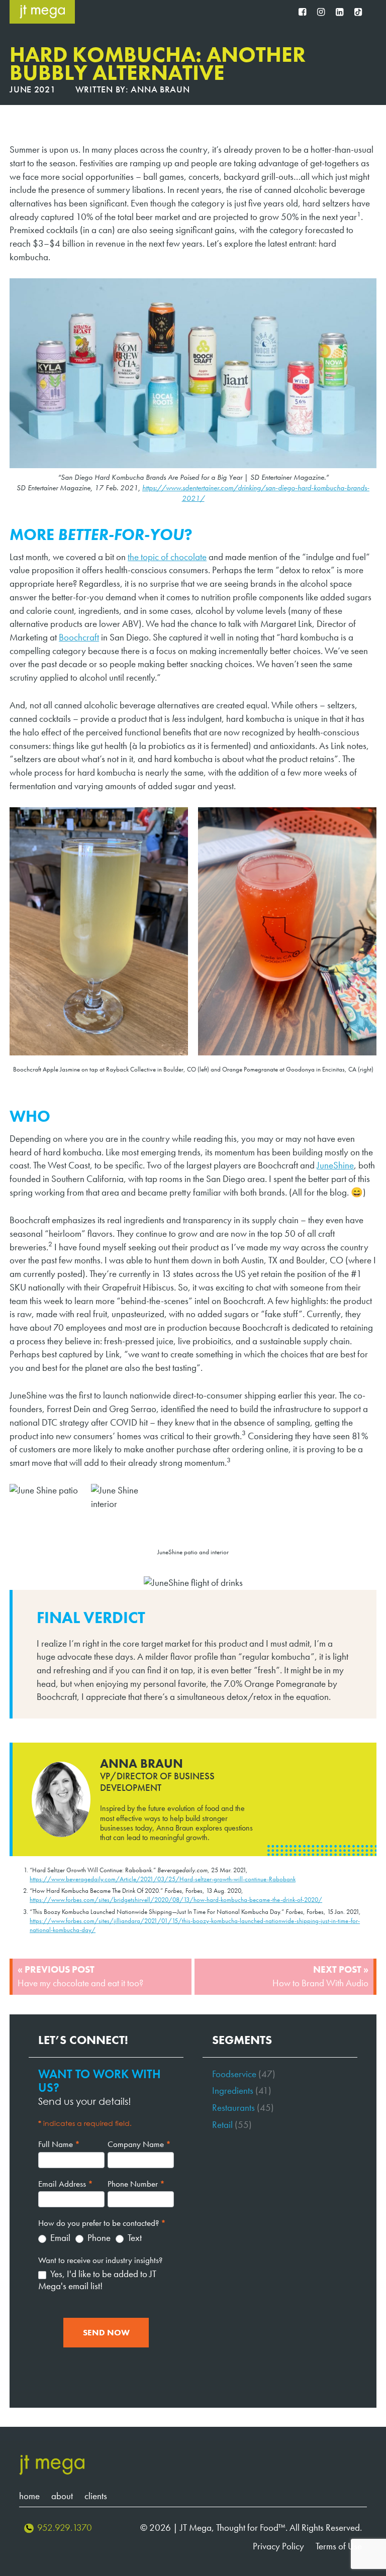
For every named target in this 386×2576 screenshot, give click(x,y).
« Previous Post (80, 1976)
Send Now (106, 2333)
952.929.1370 (65, 2528)
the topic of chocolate (167, 557)
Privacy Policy (278, 2546)
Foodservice (234, 2074)
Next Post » (320, 1976)
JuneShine (335, 1165)
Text (134, 2238)
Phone (98, 2238)
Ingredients (233, 2090)
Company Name (139, 2144)
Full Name (59, 2144)
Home (29, 2496)
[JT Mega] (52, 2465)
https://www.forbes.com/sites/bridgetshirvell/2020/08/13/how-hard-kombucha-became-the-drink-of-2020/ (176, 1900)
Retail (222, 2125)
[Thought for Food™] (42, 12)
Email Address (66, 2184)
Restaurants (233, 2108)
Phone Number (136, 2184)
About (62, 2496)
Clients (96, 2496)
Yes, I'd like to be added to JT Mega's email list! (97, 2280)
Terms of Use (339, 2546)
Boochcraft (79, 637)
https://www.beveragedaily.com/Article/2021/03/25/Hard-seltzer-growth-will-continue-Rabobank (163, 1879)
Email (59, 2238)
